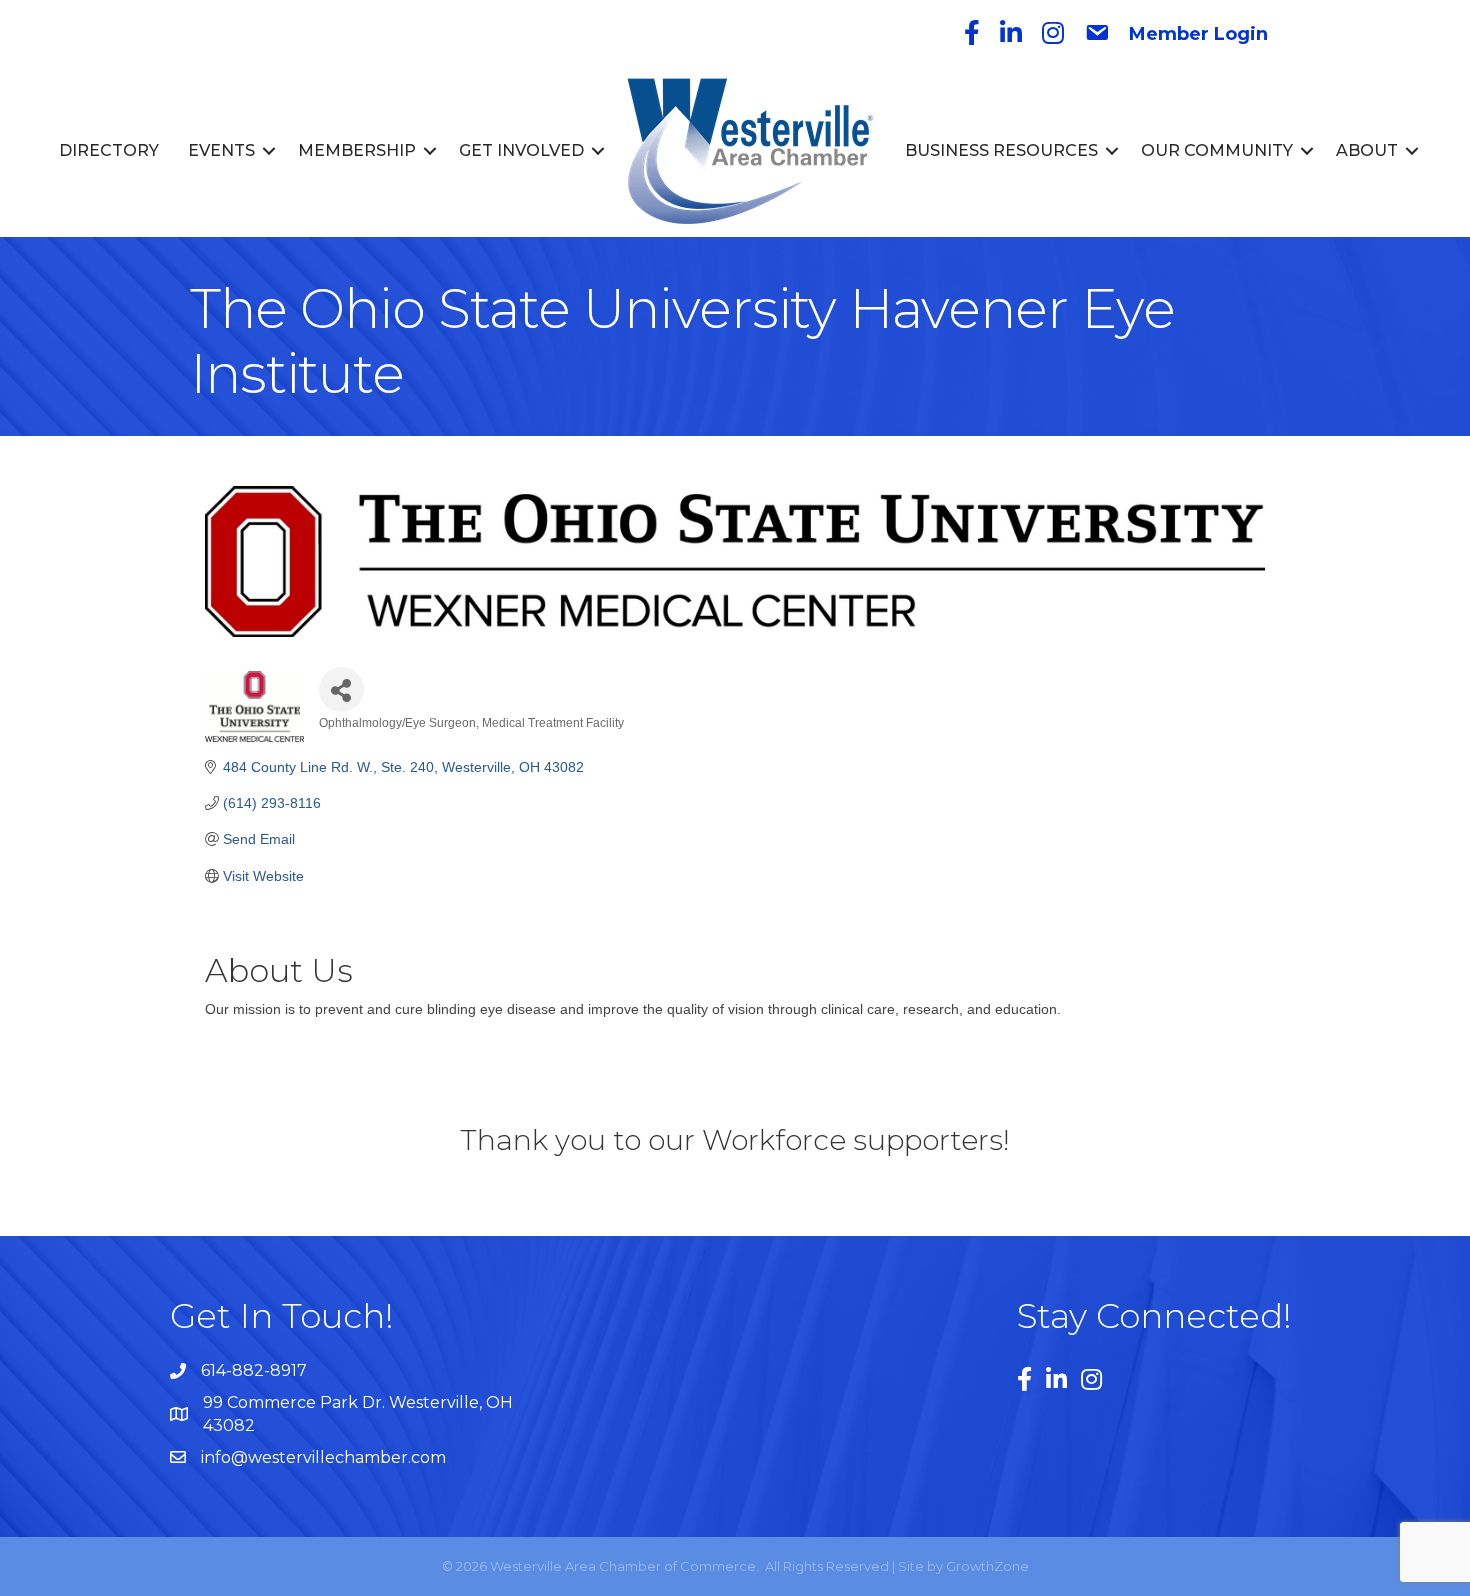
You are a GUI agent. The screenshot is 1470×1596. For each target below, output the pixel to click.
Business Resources (1001, 150)
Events (221, 150)
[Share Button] (341, 689)
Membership (357, 150)
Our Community (1217, 150)
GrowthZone (987, 1566)
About (1367, 150)
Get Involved (521, 150)
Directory (109, 150)
